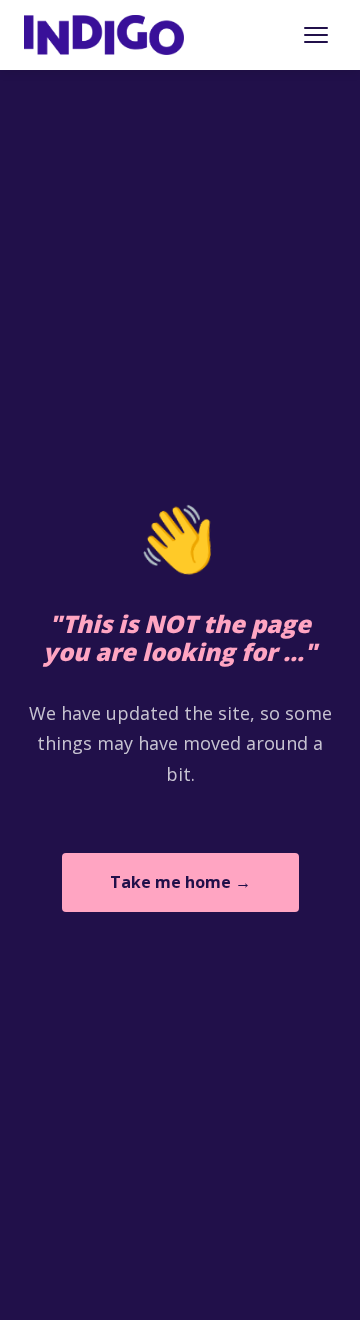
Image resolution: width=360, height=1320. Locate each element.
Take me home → (180, 882)
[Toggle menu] (316, 35)
